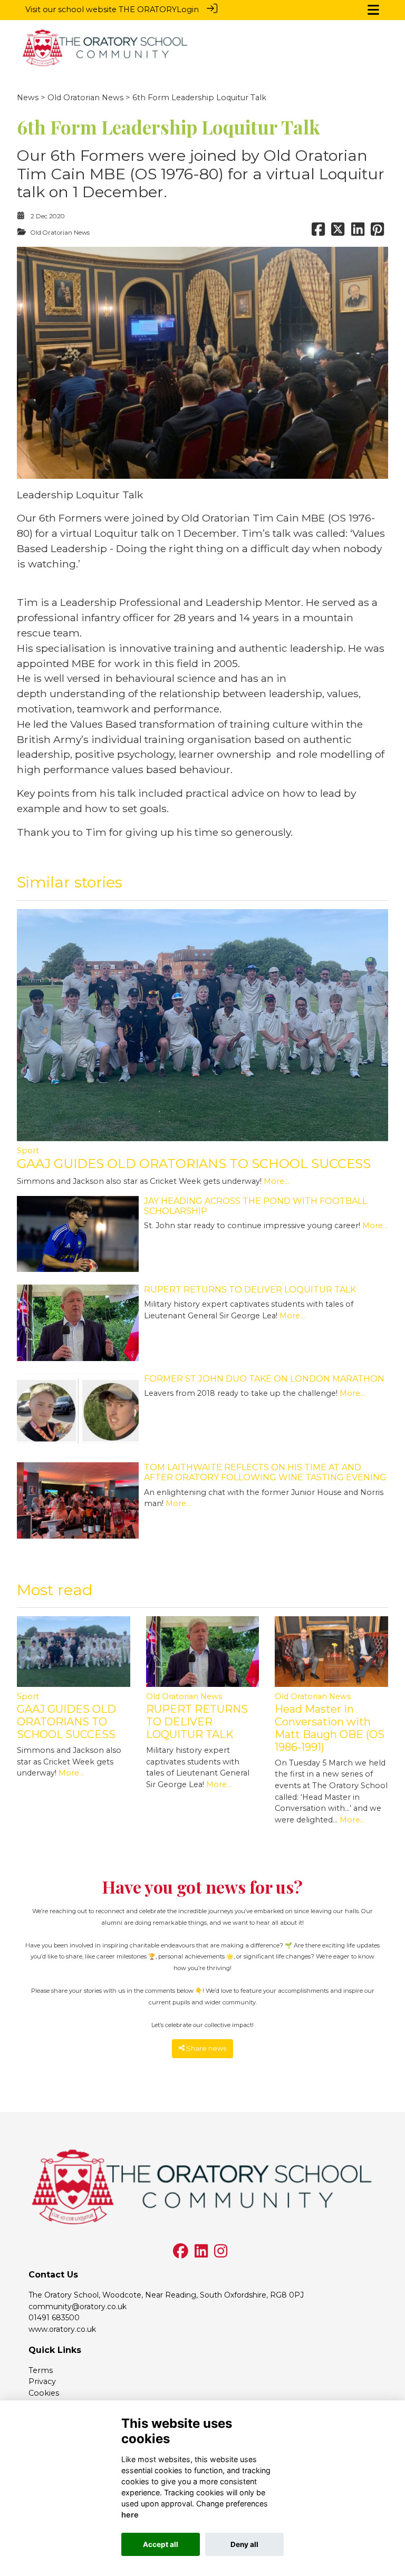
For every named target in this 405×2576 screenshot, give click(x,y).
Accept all (161, 2544)
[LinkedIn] (201, 2254)
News (28, 98)
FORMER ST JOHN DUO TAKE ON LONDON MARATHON (264, 1379)
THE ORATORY (148, 9)
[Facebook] (181, 2254)
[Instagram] (221, 2254)
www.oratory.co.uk (62, 2329)
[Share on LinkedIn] (358, 233)
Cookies (44, 2393)
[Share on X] (338, 233)
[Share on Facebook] (318, 233)
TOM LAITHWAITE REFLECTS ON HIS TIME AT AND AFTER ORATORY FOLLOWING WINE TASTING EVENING (265, 1472)
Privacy (42, 2381)
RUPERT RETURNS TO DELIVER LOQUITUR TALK (250, 1290)
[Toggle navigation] (373, 10)
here (130, 2515)
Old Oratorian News (85, 98)
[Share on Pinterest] (377, 233)
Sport (28, 1151)
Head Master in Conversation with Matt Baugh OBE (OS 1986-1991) (330, 1728)
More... (276, 1181)
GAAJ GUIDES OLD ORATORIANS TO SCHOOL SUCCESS (194, 1164)
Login (188, 9)
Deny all (244, 2544)
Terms (41, 2370)
